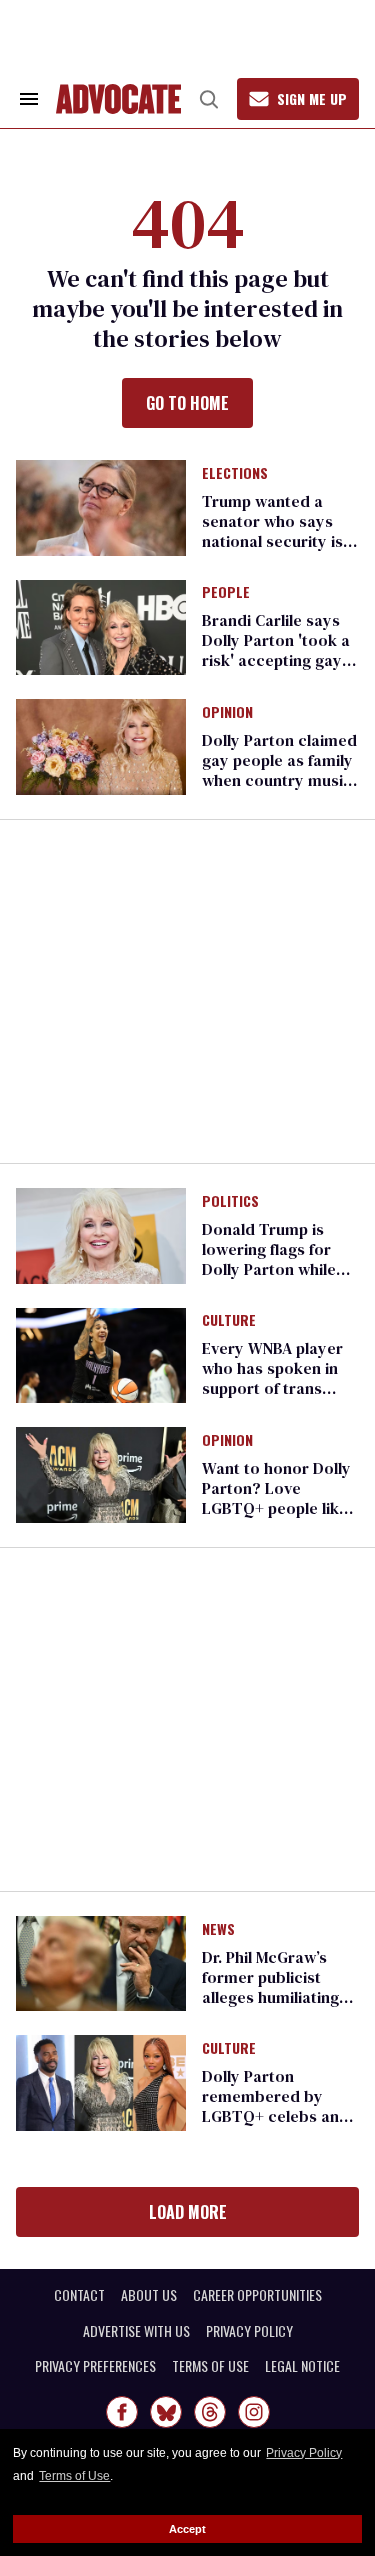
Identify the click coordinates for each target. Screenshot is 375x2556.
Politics (230, 1202)
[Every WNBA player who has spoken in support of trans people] (101, 1354)
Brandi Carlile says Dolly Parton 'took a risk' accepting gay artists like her (276, 650)
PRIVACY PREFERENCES (95, 2366)
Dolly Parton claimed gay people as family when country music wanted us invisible (279, 770)
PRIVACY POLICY (249, 2331)
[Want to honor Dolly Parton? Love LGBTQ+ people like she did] (101, 1474)
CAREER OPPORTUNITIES (257, 2295)
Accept (187, 2529)
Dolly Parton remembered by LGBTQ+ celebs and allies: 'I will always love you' (275, 2116)
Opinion (227, 713)
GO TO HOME (187, 403)
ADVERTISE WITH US (136, 2331)
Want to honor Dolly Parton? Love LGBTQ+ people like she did (276, 1498)
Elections (235, 474)
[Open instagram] (254, 2412)
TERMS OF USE (210, 2366)
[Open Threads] (210, 2412)
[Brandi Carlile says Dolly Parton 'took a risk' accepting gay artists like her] (101, 626)
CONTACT (79, 2295)
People (226, 593)
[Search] (209, 99)
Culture (229, 1321)
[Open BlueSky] (166, 2412)
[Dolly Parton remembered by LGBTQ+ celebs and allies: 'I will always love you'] (101, 2082)
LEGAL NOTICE (302, 2366)
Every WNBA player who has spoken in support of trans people (272, 1378)
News (218, 1930)
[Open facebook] (122, 2412)
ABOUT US (149, 2295)
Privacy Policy (304, 2453)
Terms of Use (74, 2476)
